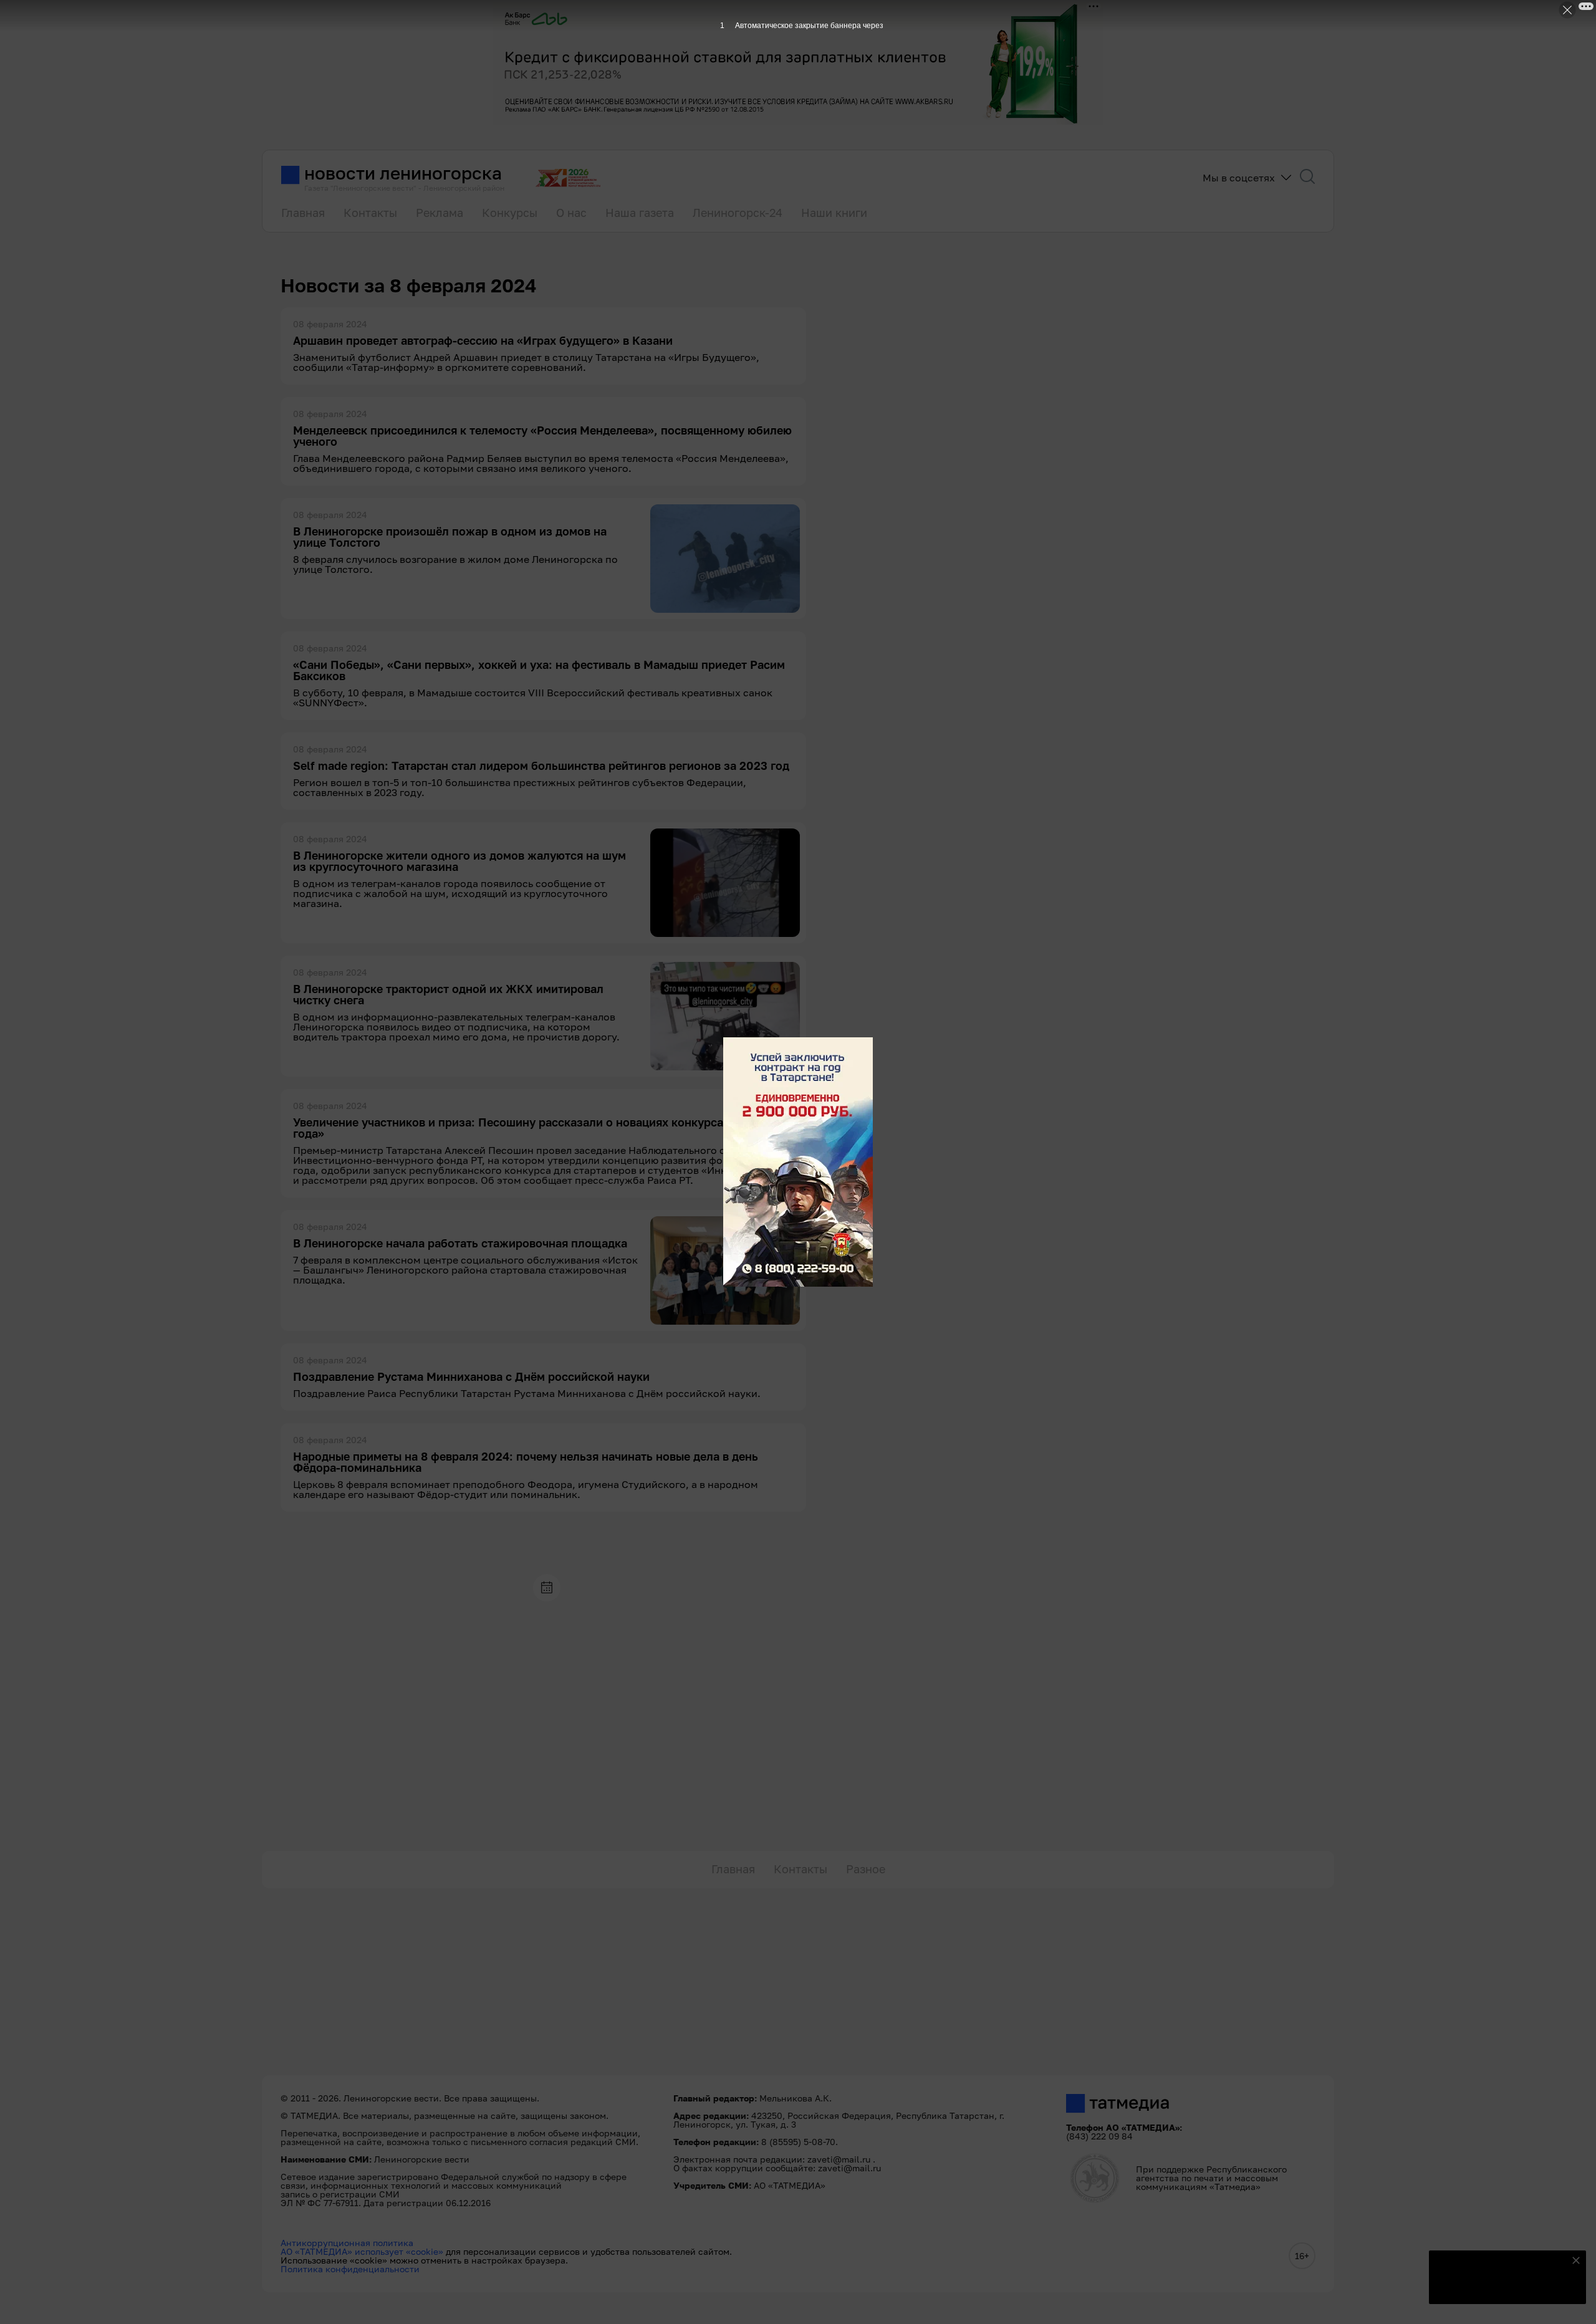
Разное (866, 1869)
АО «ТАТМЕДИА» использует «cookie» (362, 2251)
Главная (303, 213)
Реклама (440, 213)
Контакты (370, 213)
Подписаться (1500, 2287)
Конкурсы (510, 213)
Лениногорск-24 (738, 213)
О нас (571, 213)
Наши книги (834, 213)
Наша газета (640, 213)
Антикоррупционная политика (347, 2243)
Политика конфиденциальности (350, 2269)
